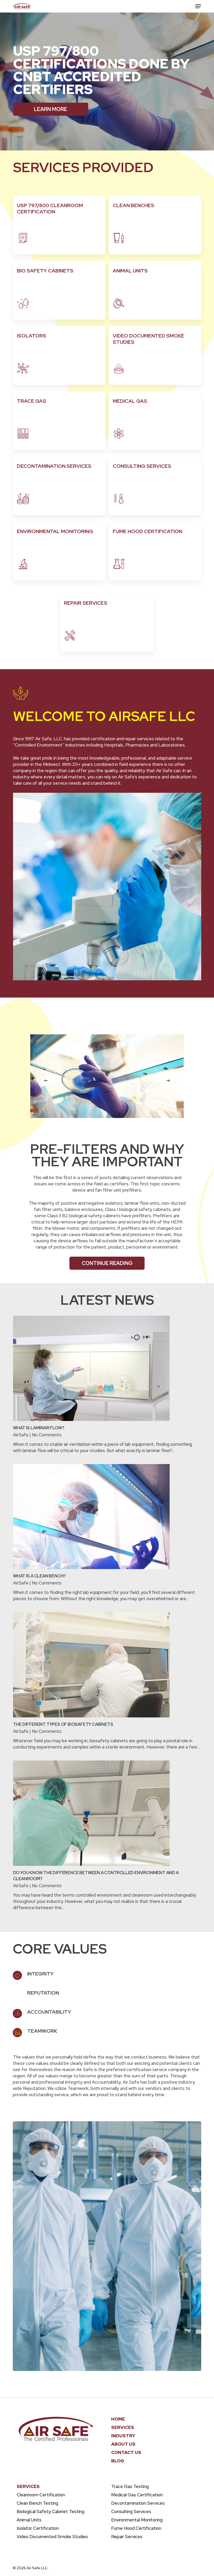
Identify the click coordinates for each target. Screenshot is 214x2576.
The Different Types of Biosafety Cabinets (63, 1724)
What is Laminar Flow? (39, 1428)
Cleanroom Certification (41, 2495)
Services (123, 2427)
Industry (123, 2436)
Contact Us (126, 2452)
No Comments (47, 1435)
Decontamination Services (138, 2503)
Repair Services (127, 2537)
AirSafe (21, 1435)
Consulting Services (131, 2511)
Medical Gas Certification (137, 2495)
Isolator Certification (38, 2528)
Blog (118, 2461)
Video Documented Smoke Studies (52, 2537)
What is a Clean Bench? (40, 1576)
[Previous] (46, 1081)
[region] (107, 1076)
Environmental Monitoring (137, 2520)
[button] (198, 6)
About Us (123, 2444)
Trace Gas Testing (130, 2486)
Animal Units (29, 2520)
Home (118, 2419)
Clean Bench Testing (37, 2503)
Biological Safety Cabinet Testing (50, 2511)
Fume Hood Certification (136, 2528)
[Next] (168, 1081)
